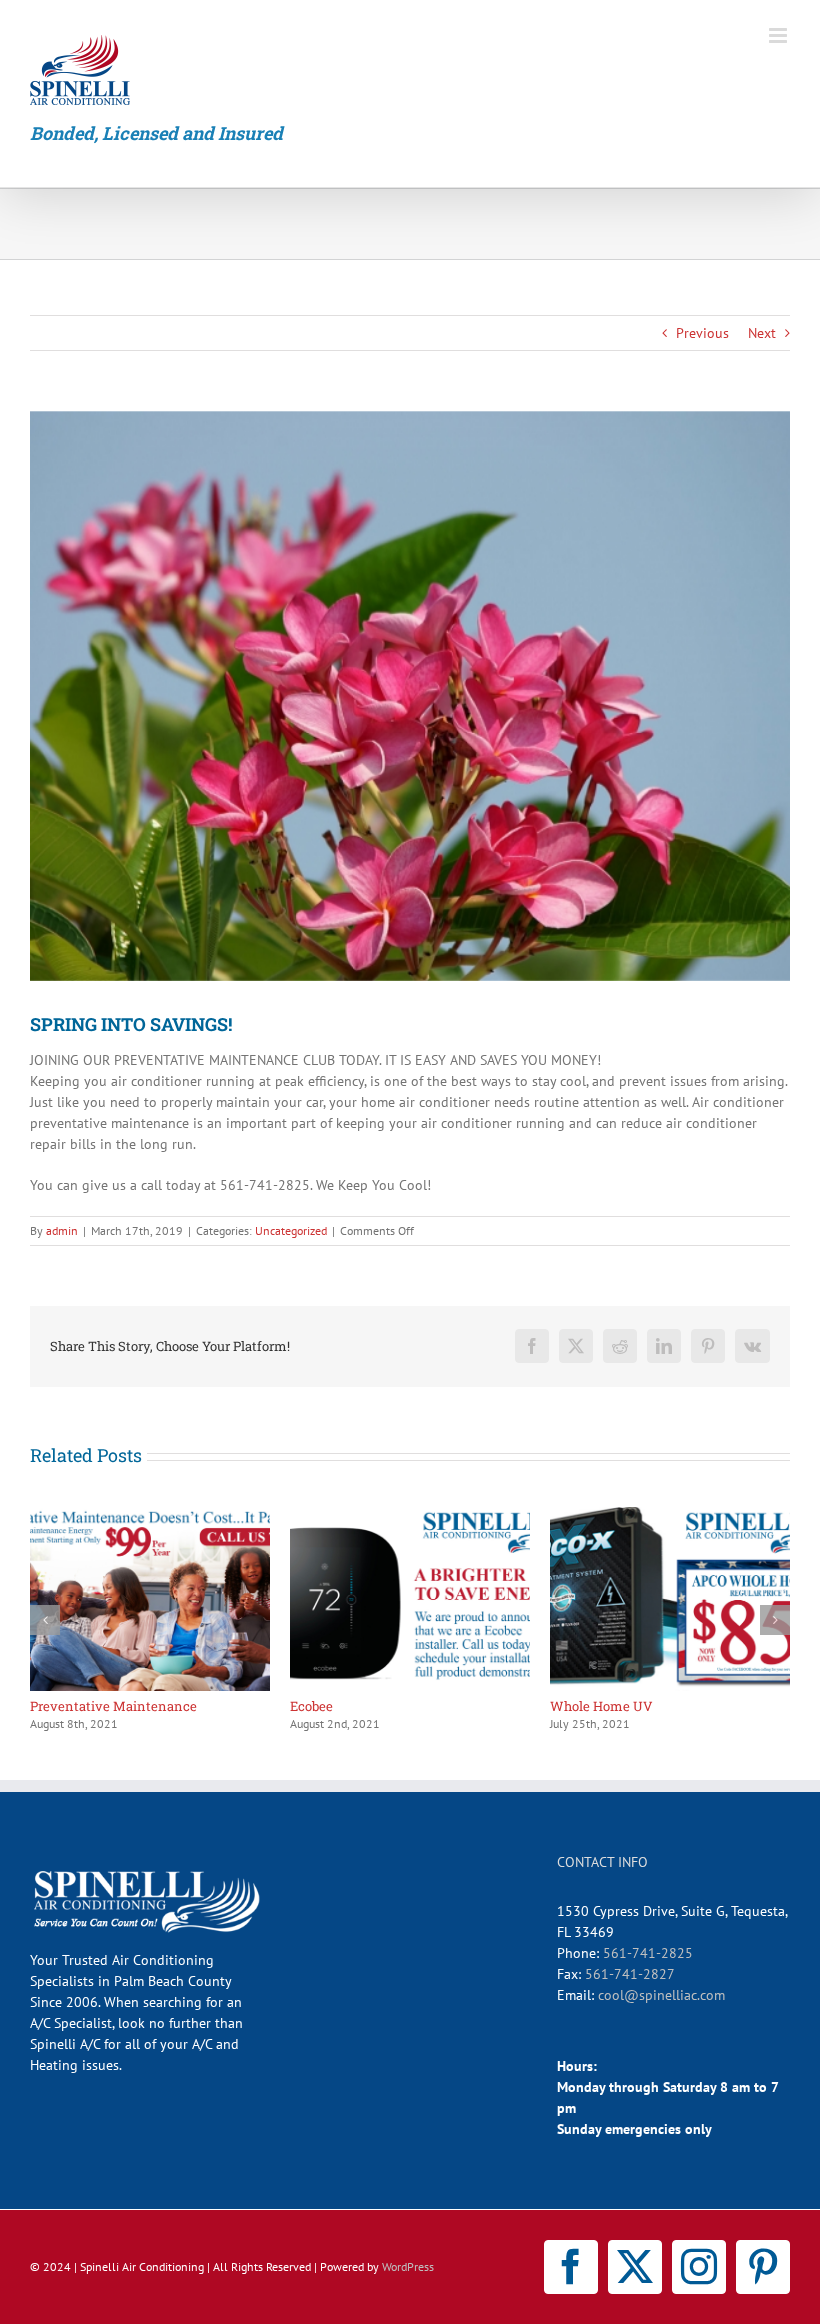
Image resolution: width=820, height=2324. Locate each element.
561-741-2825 (648, 1953)
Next (762, 333)
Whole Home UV (201, 1706)
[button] (45, 1620)
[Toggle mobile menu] (779, 35)
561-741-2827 (630, 1974)
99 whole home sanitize (742, 1706)
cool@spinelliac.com (661, 1995)
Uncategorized (291, 1230)
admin (62, 1230)
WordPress (408, 2266)
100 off (429, 1706)
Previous (702, 333)
